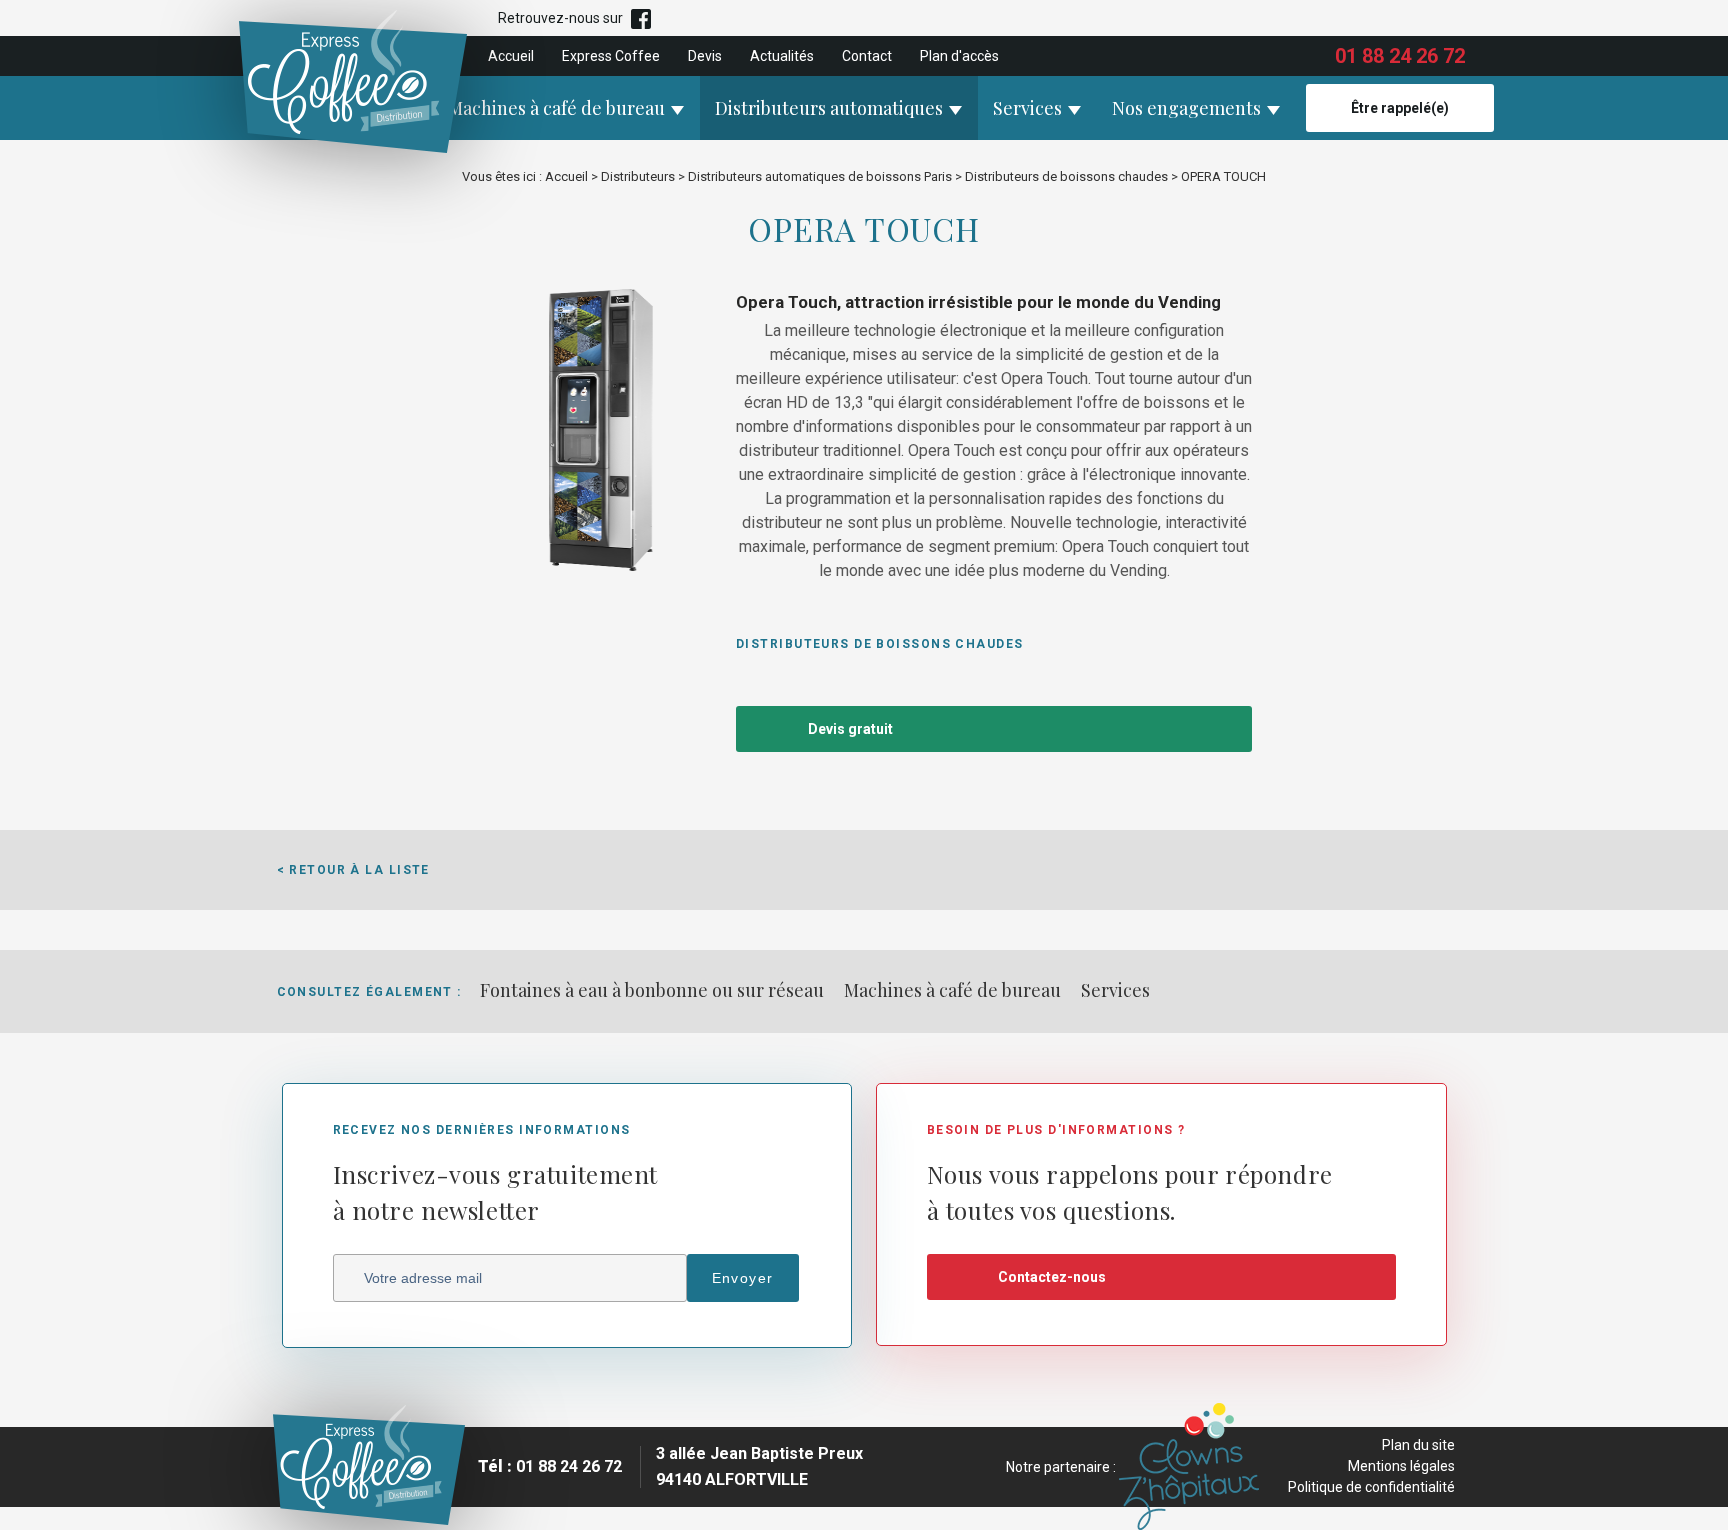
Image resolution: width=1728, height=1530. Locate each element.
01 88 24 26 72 (1400, 56)
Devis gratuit (850, 729)
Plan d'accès (959, 56)
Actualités (782, 56)
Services (1027, 108)
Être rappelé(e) (1400, 108)
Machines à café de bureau (556, 108)
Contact (867, 56)
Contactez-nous (1052, 1277)
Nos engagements (1186, 108)
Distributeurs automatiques (829, 108)
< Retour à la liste (353, 870)
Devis (705, 56)
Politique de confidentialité (1371, 1487)
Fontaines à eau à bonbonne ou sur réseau (652, 990)
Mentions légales (1401, 1466)
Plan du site (1418, 1445)
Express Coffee (611, 56)
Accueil (511, 56)
